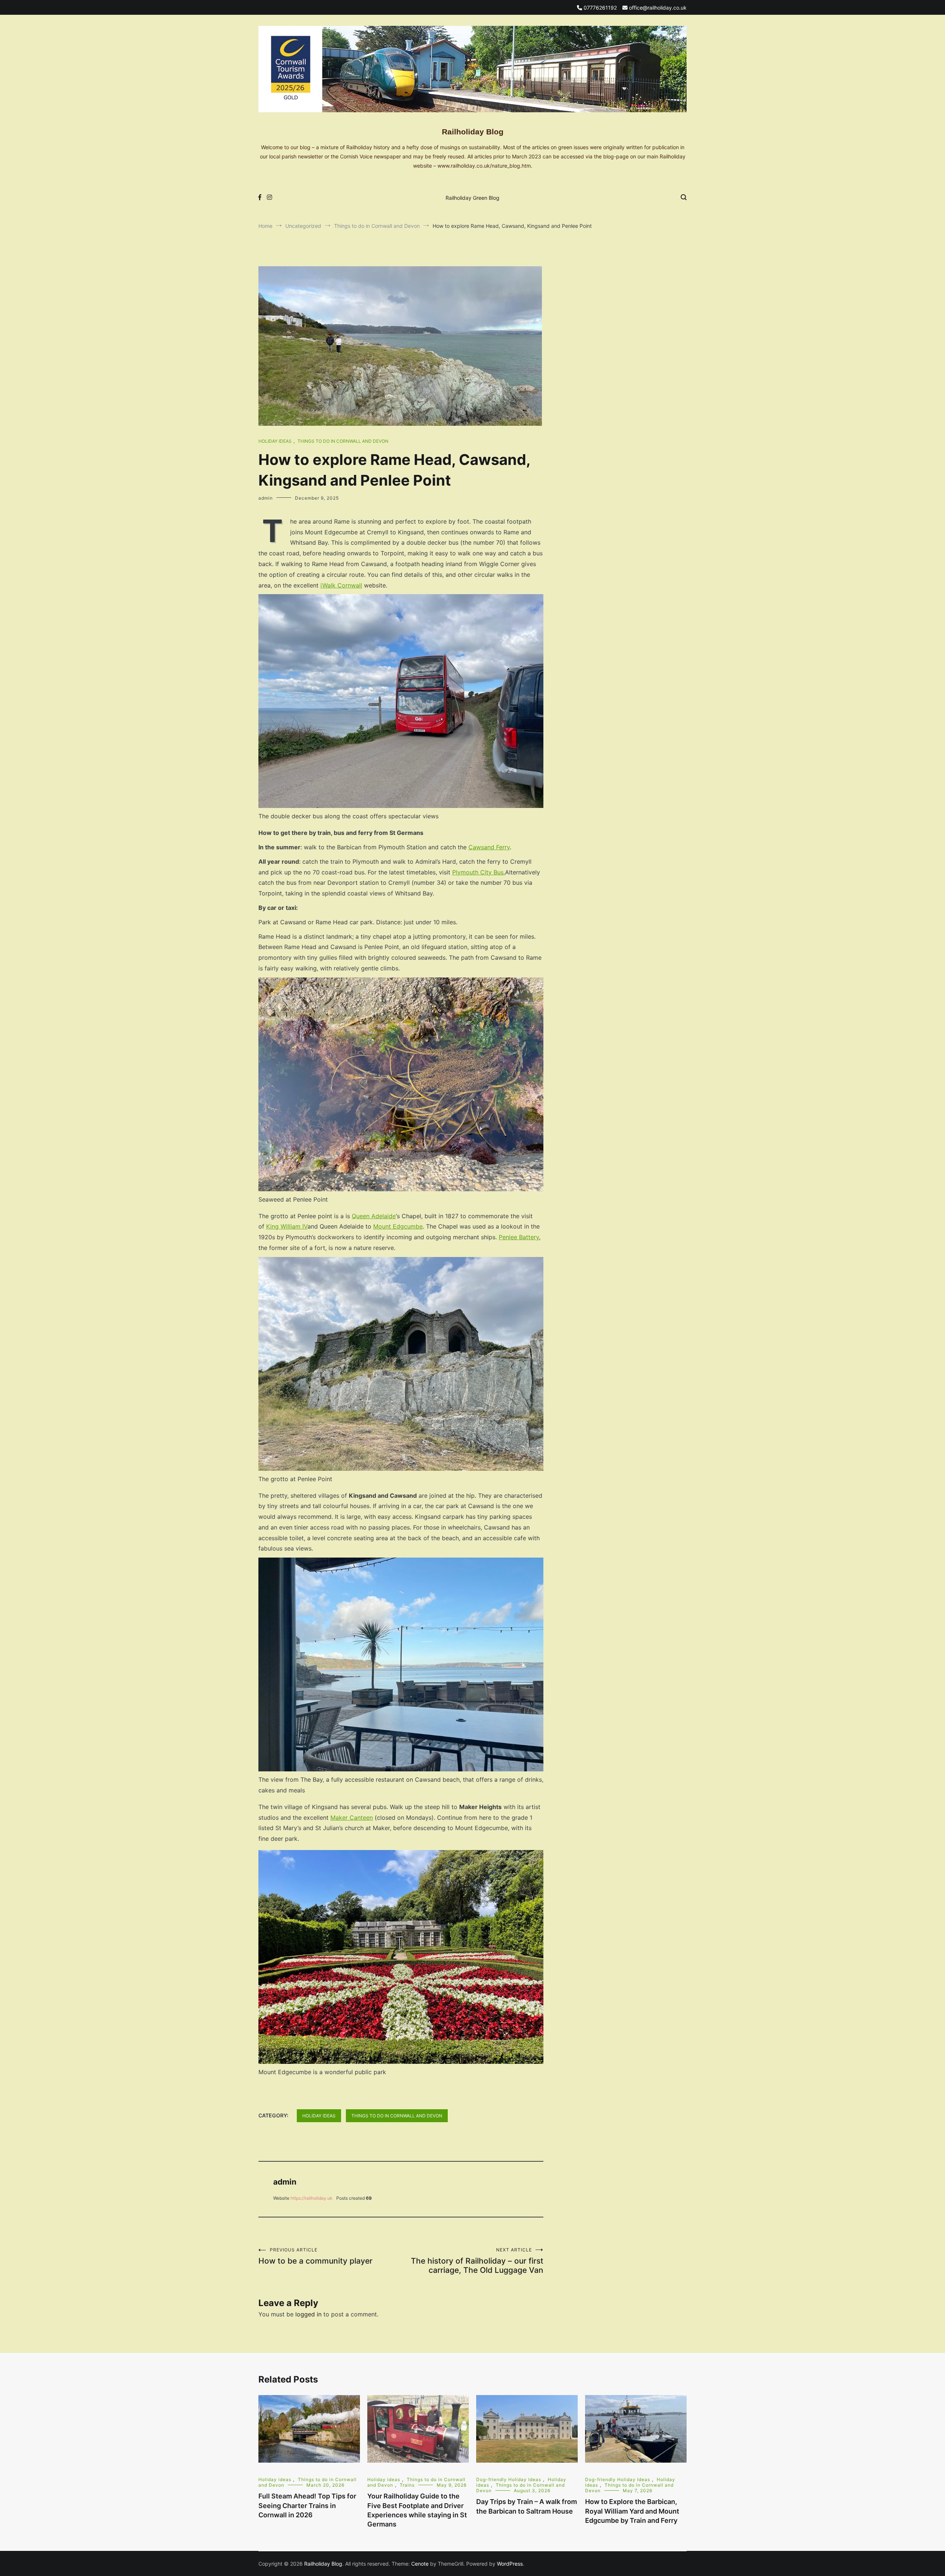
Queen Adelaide (374, 1216)
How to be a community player (315, 2256)
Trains (407, 2485)
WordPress (510, 2564)
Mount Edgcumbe (398, 1226)
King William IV (287, 1226)
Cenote (420, 2564)
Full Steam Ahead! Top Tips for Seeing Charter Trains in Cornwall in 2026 (307, 2505)
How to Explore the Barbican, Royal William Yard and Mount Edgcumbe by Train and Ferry (632, 2511)
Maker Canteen (352, 1818)
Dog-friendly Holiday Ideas (509, 2479)
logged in (308, 2314)
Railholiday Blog (473, 132)
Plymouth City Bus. (479, 872)
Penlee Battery (519, 1237)
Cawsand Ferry (489, 847)
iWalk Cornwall (341, 585)
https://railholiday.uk (312, 2198)
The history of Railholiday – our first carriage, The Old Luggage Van (477, 2261)
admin (266, 498)
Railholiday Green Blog (472, 198)
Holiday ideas (275, 441)
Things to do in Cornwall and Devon (343, 441)
